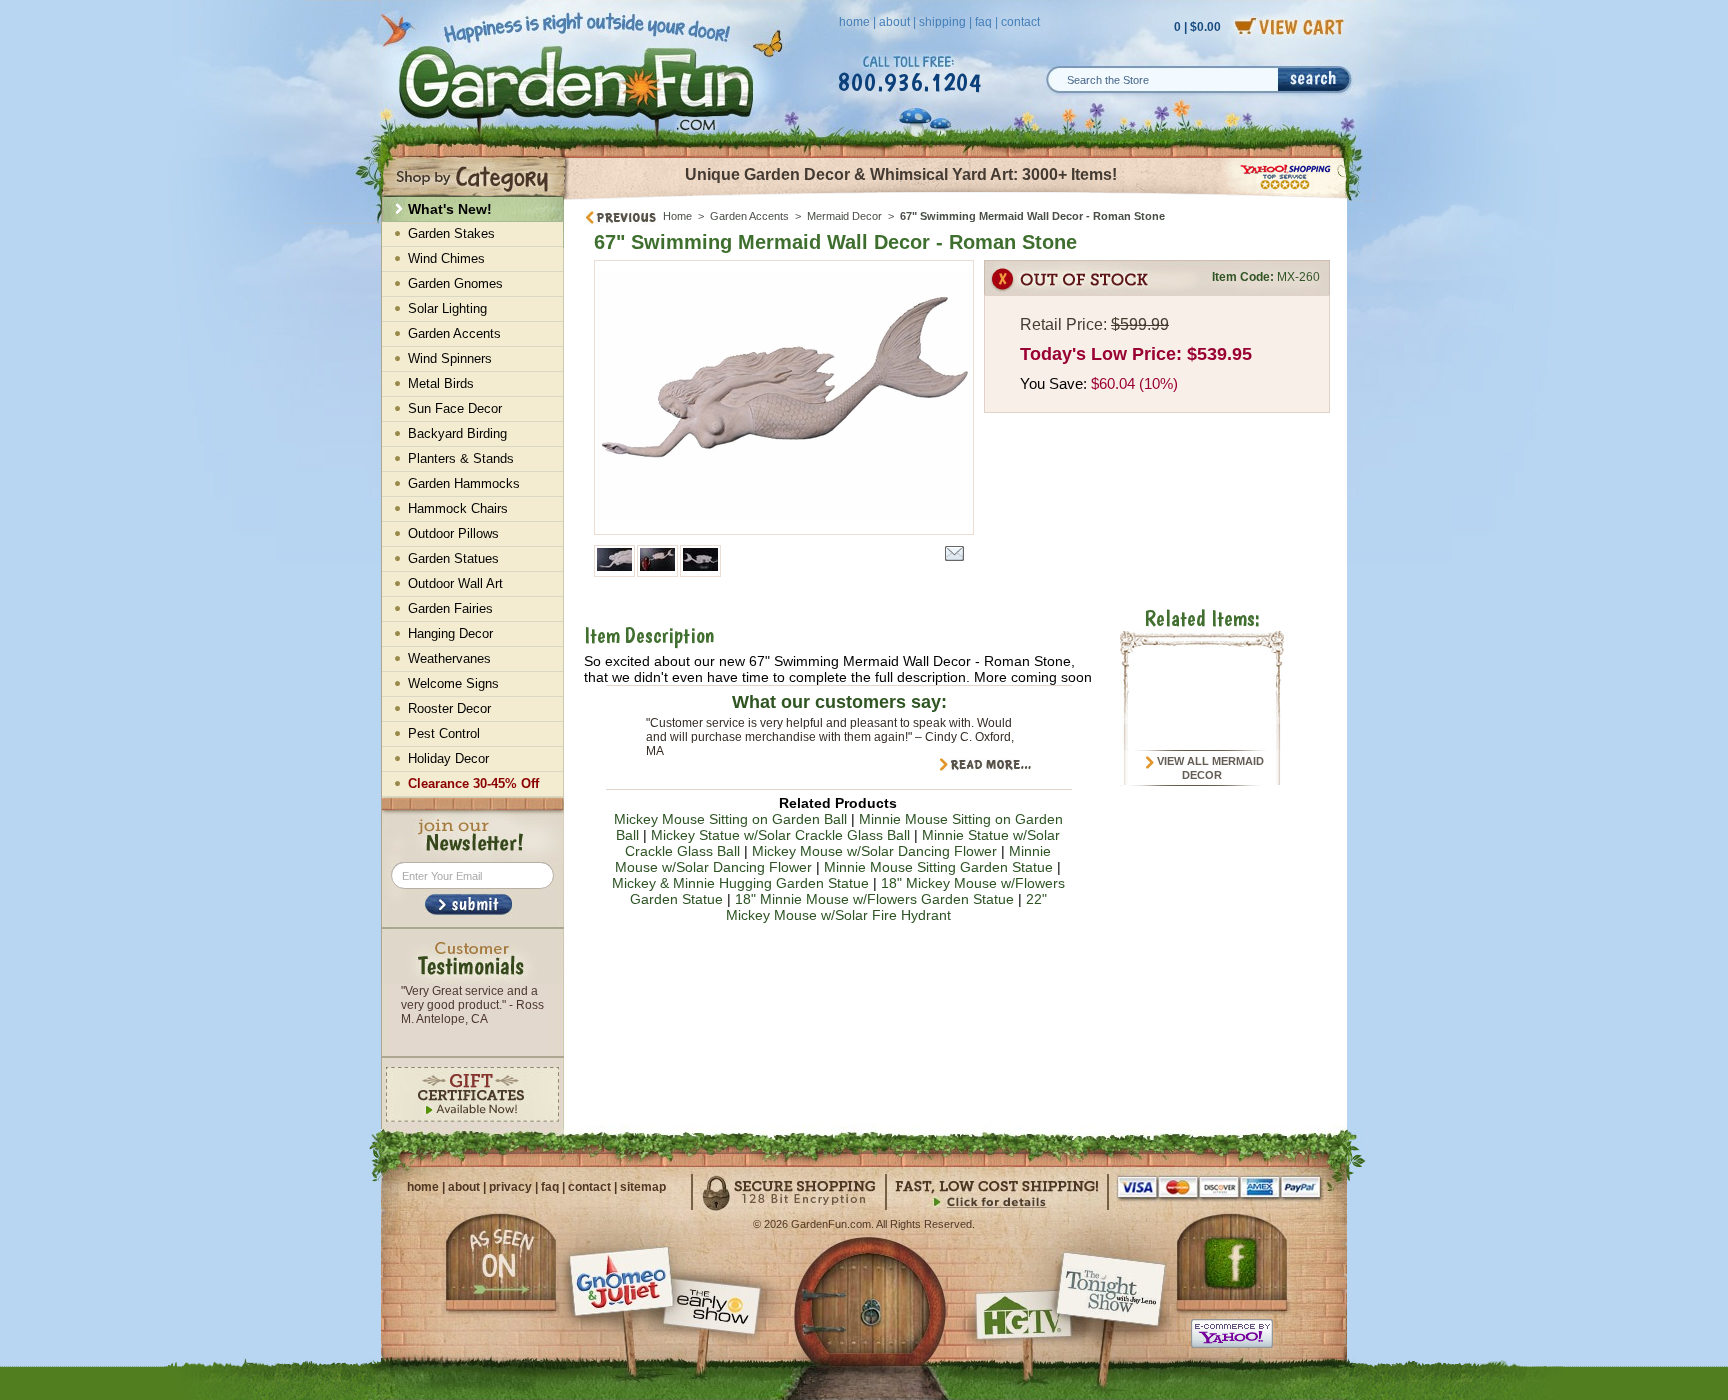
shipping (942, 22)
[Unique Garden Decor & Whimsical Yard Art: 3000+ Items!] (956, 198)
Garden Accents (749, 216)
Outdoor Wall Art (455, 583)
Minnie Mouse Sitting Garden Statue (938, 867)
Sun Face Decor (455, 408)
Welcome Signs (453, 683)
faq (983, 22)
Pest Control (444, 733)
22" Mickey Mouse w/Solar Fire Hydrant (886, 907)
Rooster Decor (449, 708)
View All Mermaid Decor (1209, 768)
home (854, 22)
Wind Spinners (450, 358)
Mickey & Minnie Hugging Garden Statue (740, 883)
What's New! (450, 209)
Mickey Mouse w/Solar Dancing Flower (874, 851)
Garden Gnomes (455, 283)
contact (1020, 22)
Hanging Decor (450, 633)
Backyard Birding (457, 433)
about (894, 22)
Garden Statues (453, 558)
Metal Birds (441, 383)
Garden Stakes (451, 233)
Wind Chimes (446, 258)
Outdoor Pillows (453, 533)
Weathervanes (449, 658)
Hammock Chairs (458, 508)
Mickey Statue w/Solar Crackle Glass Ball (780, 835)
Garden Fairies (450, 608)
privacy (510, 1187)
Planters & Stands (461, 458)
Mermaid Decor (844, 216)
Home (677, 216)
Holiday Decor (448, 758)
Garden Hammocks (464, 483)
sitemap (643, 1187)
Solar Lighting (447, 308)
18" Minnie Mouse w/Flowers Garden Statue (874, 899)
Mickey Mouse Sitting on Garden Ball (730, 819)
